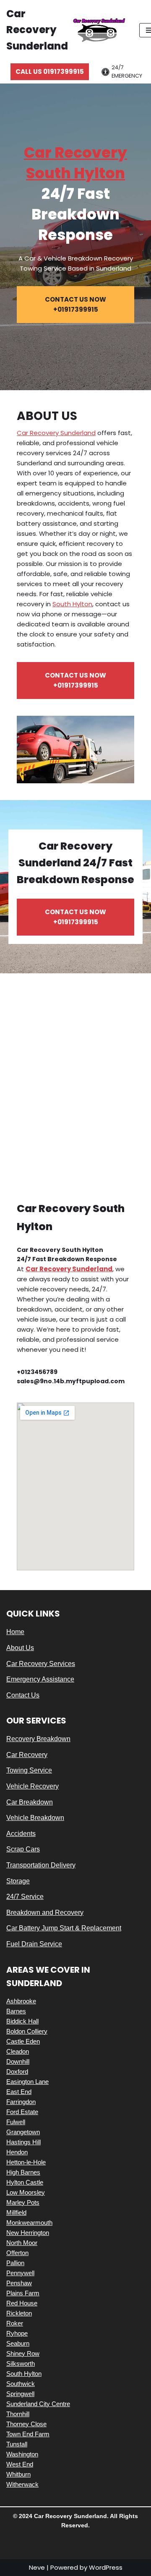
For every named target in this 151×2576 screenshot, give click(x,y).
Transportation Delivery (41, 1865)
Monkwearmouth (29, 2223)
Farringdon (21, 2102)
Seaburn (18, 2343)
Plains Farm (23, 2293)
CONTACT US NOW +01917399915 (75, 304)
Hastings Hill (23, 2142)
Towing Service (29, 1770)
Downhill (18, 2061)
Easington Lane (27, 2082)
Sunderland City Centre (38, 2404)
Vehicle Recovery (33, 1786)
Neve (37, 2567)
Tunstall (17, 2444)
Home (15, 1632)
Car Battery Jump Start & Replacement (64, 1928)
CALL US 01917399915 (50, 72)
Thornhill (18, 2414)
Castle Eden (23, 2041)
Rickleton (19, 2313)
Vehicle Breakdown (35, 1818)
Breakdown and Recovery (45, 1912)
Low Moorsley (26, 2192)
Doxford (17, 2071)
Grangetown (23, 2132)
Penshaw (19, 2283)
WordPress (106, 2567)
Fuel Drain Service (34, 1944)
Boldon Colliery (27, 2031)
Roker (15, 2323)
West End (20, 2464)
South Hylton (72, 604)
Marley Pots (23, 2202)
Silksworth (21, 2364)
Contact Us (23, 1695)
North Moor (22, 2243)
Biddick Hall (22, 2021)
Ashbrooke (21, 2001)
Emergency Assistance (40, 1679)
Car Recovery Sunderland (56, 433)
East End (19, 2092)
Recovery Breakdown (38, 1739)
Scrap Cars (23, 1849)
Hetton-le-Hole (26, 2162)
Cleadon (18, 2051)
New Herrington (28, 2233)
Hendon (17, 2152)
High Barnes (23, 2172)
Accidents (21, 1834)
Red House (22, 2303)
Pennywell (20, 2273)
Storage (18, 1881)
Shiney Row (23, 2353)
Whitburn (18, 2474)
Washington (22, 2454)
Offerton (17, 2253)
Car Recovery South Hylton (75, 163)
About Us (20, 1648)
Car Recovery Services (41, 1664)
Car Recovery (27, 1755)
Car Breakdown (30, 1802)
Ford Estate (22, 2112)
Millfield (16, 2212)
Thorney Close (26, 2424)
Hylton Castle (25, 2182)
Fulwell (16, 2122)
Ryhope (17, 2333)
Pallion (15, 2263)
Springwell (20, 2394)
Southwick (21, 2384)
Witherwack (22, 2484)
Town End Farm (28, 2434)
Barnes (16, 2011)
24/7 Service (25, 1897)
